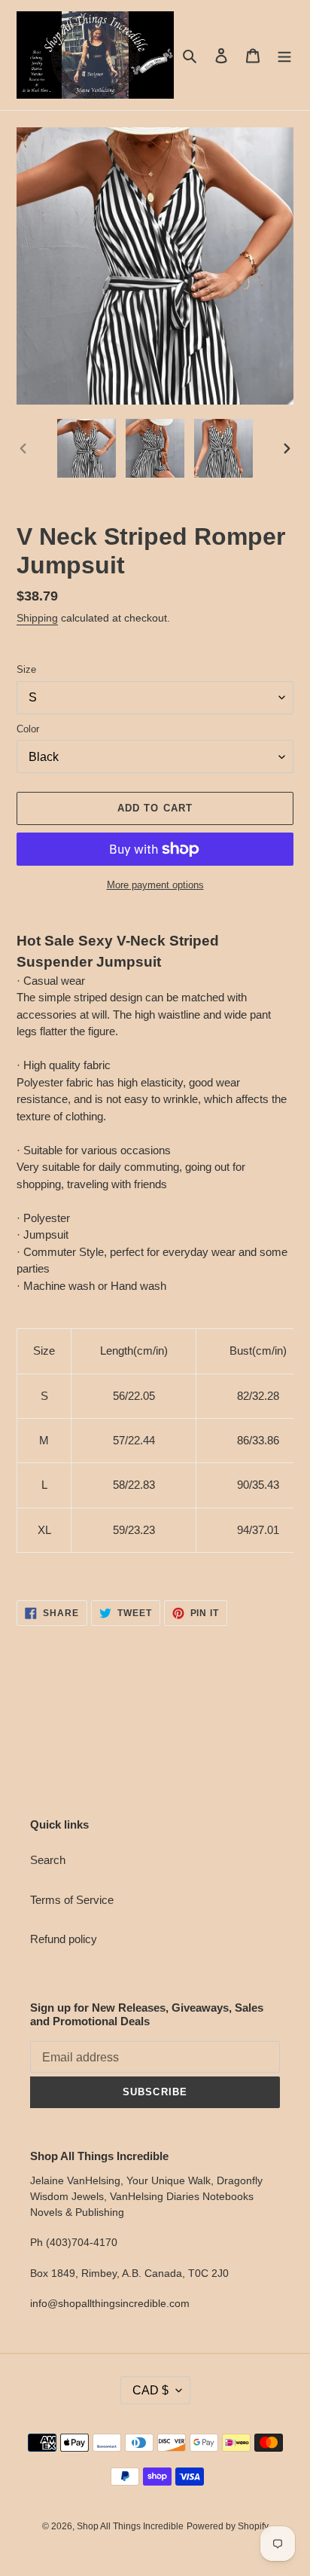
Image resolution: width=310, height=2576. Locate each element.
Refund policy (64, 1939)
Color (28, 729)
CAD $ (150, 2390)
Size (26, 669)
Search (48, 1860)
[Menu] (284, 55)
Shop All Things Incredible (130, 2526)
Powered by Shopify (228, 2526)
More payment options (155, 885)
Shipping (37, 618)
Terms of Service (72, 1900)
